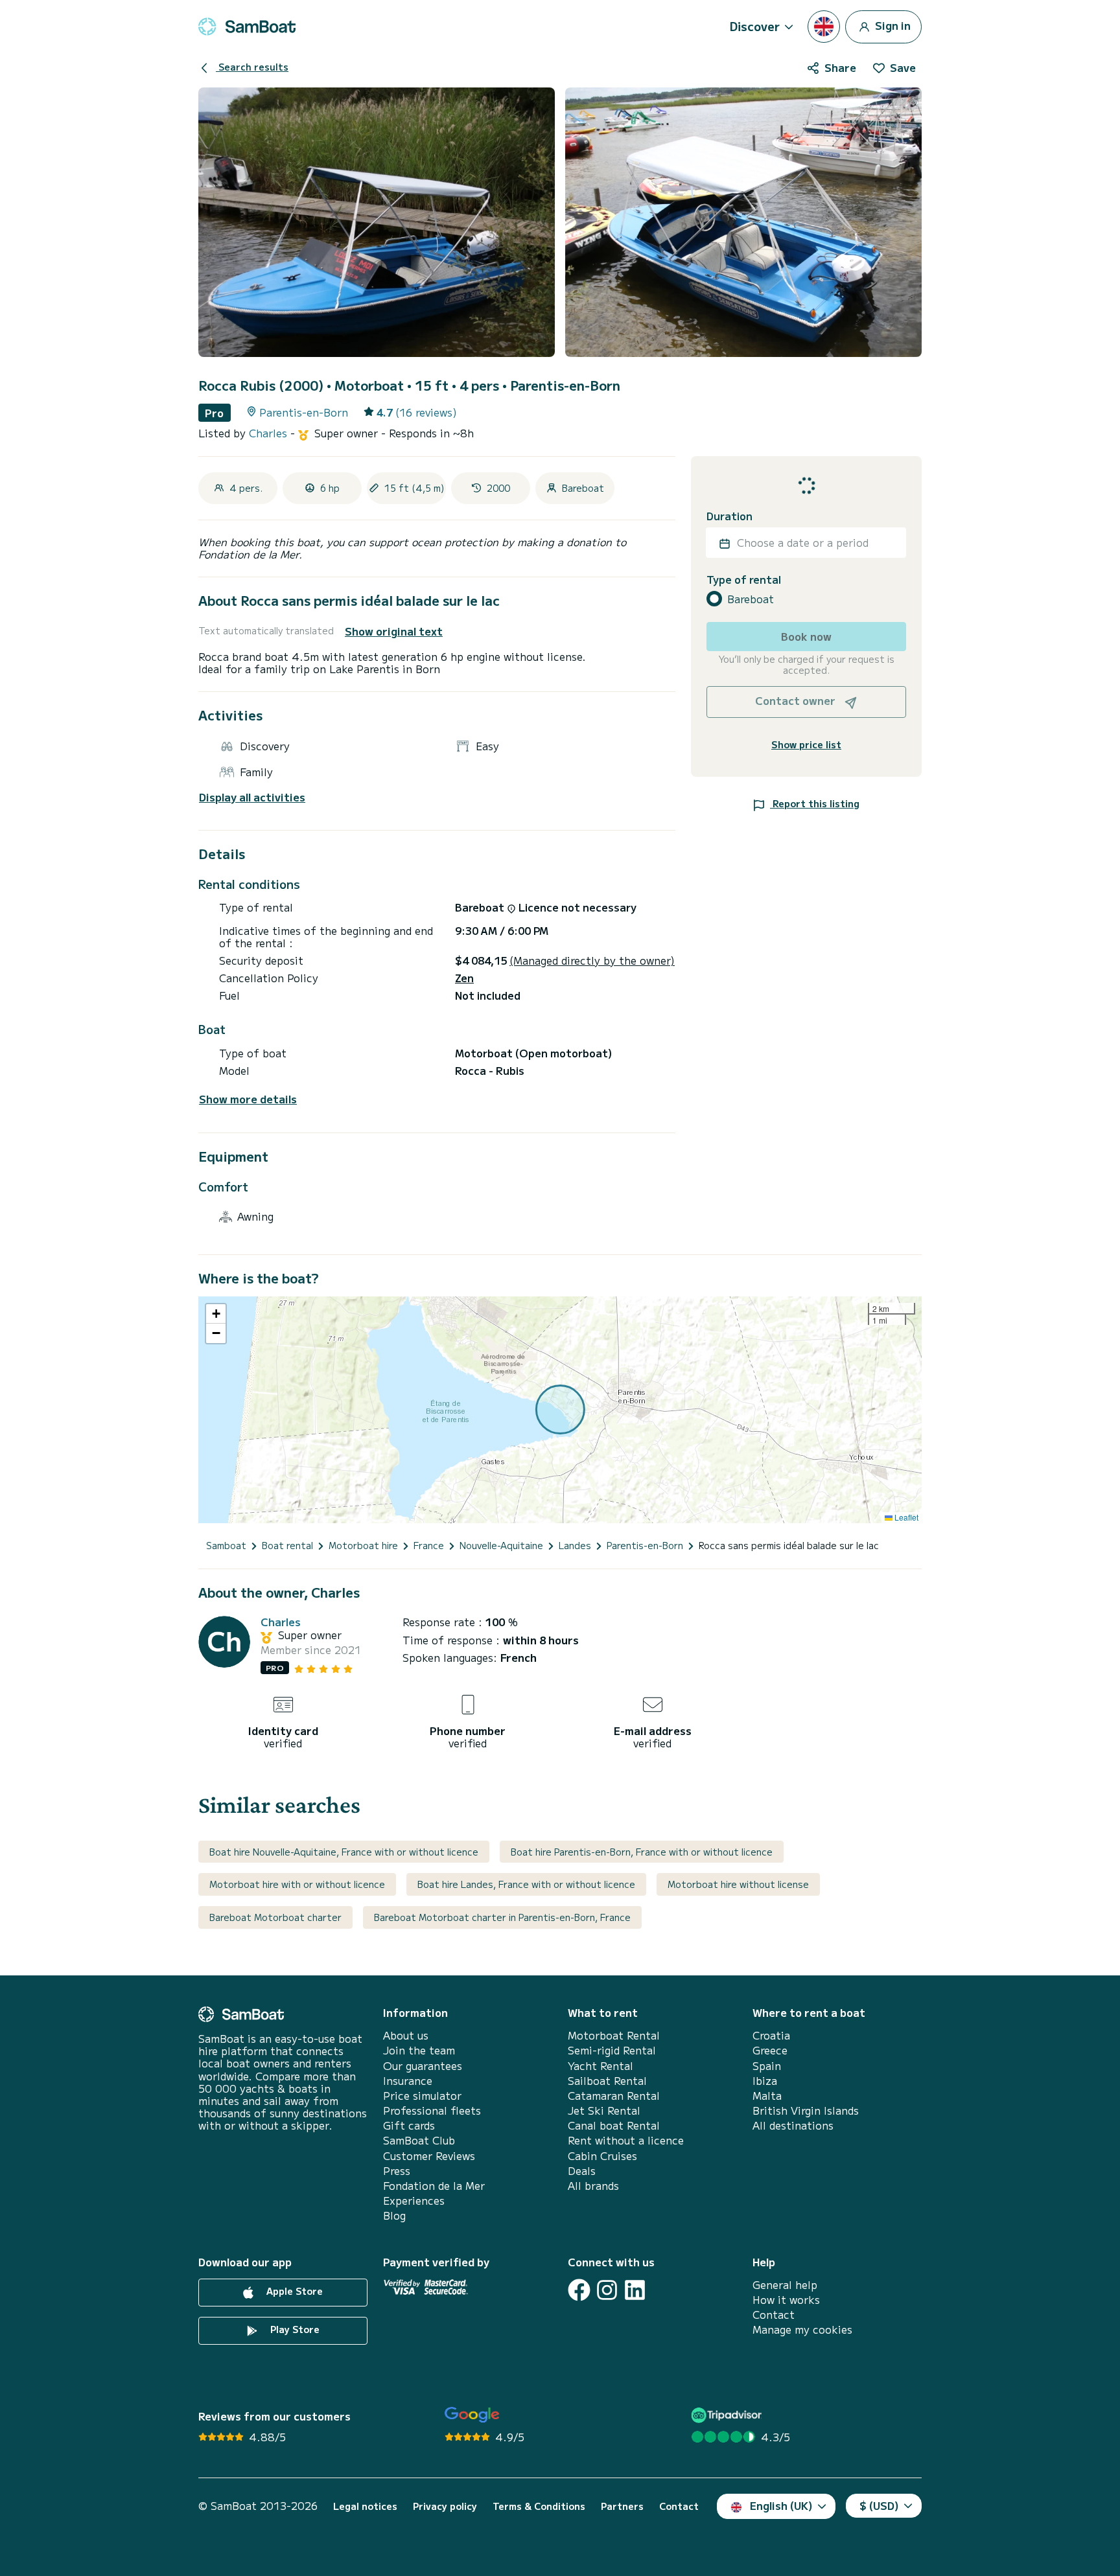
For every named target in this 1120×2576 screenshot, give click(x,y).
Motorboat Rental (614, 2035)
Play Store (294, 2329)
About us (406, 2035)
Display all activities (252, 797)
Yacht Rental (601, 2066)
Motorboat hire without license (738, 1884)
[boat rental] (247, 27)
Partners (622, 2506)
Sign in (892, 25)
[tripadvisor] (728, 2415)
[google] (472, 2415)
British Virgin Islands (806, 2110)
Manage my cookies (802, 2329)
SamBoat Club (419, 2140)
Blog (394, 2215)
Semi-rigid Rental (612, 2050)
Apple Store (293, 2291)
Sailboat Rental (607, 2081)
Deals (582, 2171)
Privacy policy (445, 2506)
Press (397, 2171)
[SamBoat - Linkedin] (635, 2290)
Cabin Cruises (602, 2156)
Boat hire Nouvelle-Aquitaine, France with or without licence (344, 1852)
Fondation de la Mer (434, 2186)
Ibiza (765, 2081)
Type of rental (744, 580)
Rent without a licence (626, 2140)
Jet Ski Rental (604, 2110)
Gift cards (409, 2125)
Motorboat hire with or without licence (297, 1884)
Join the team (419, 2050)
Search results (252, 67)
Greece (770, 2050)
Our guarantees (423, 2066)
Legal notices (365, 2506)
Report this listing (815, 803)
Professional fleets (432, 2110)
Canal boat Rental (614, 2125)
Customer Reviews (429, 2156)
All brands (593, 2186)
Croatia (771, 2035)
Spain (767, 2066)
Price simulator (422, 2096)
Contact (774, 2315)
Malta (767, 2096)
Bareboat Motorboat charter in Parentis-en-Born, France (502, 1917)
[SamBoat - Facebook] (579, 2290)
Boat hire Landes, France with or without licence (526, 1884)
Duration (729, 516)
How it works (786, 2300)
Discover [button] (755, 26)
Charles (270, 433)
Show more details (248, 1099)
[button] (216, 1314)
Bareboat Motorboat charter (275, 1917)
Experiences (414, 2201)
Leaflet (905, 1517)
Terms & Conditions (539, 2506)
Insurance (408, 2081)
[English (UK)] (824, 27)
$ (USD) (879, 2505)
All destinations (793, 2125)
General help (785, 2285)
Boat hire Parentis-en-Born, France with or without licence (642, 1852)
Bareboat (751, 599)
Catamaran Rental (614, 2096)
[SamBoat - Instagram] (607, 2290)
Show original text (394, 631)
